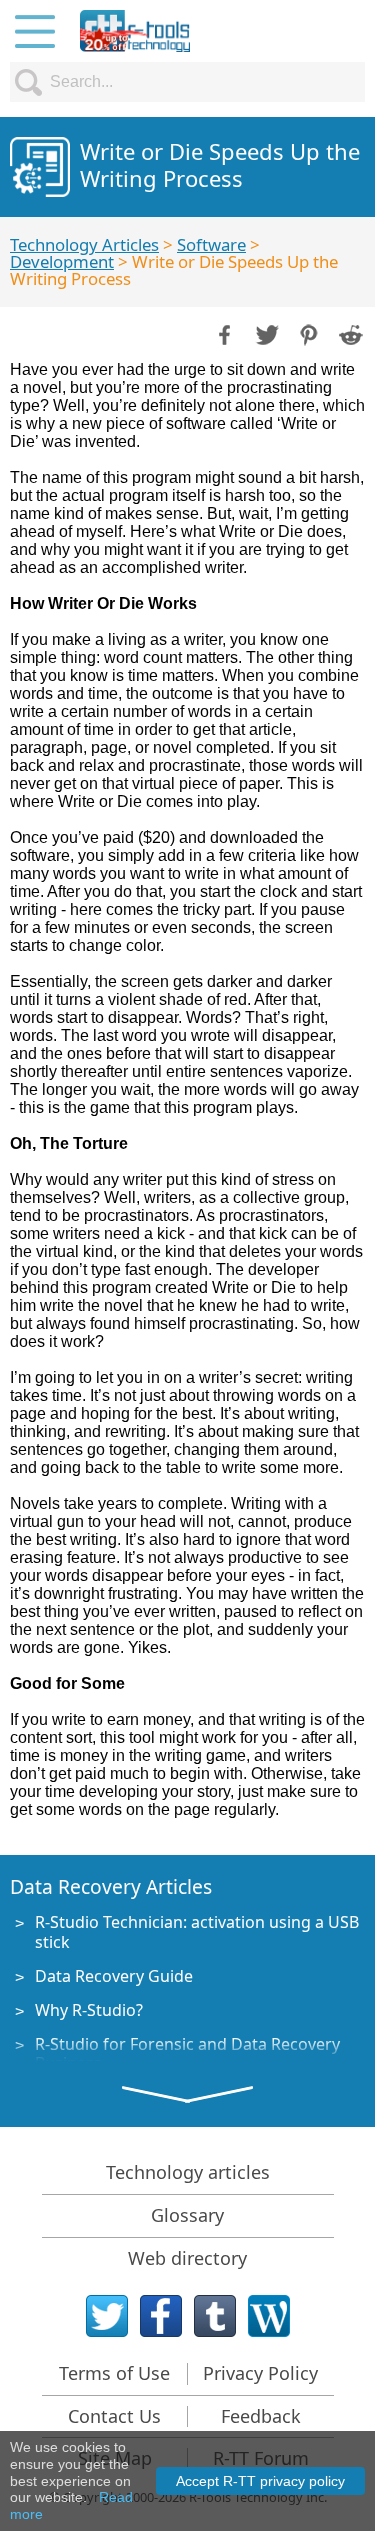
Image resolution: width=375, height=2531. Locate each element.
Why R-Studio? (89, 2010)
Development (62, 261)
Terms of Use (114, 2373)
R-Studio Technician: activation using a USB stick (197, 1931)
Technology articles (188, 2172)
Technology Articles (84, 244)
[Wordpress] (269, 2316)
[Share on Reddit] (349, 333)
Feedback (261, 2416)
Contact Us (114, 2416)
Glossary (187, 2215)
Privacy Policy (260, 2373)
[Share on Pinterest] (307, 333)
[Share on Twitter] (265, 333)
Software (211, 244)
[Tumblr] (215, 2316)
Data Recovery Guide (114, 1976)
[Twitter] (107, 2316)
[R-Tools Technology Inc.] (135, 31)
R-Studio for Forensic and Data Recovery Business (187, 2053)
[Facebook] (161, 2316)
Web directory (187, 2258)
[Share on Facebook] (223, 333)
